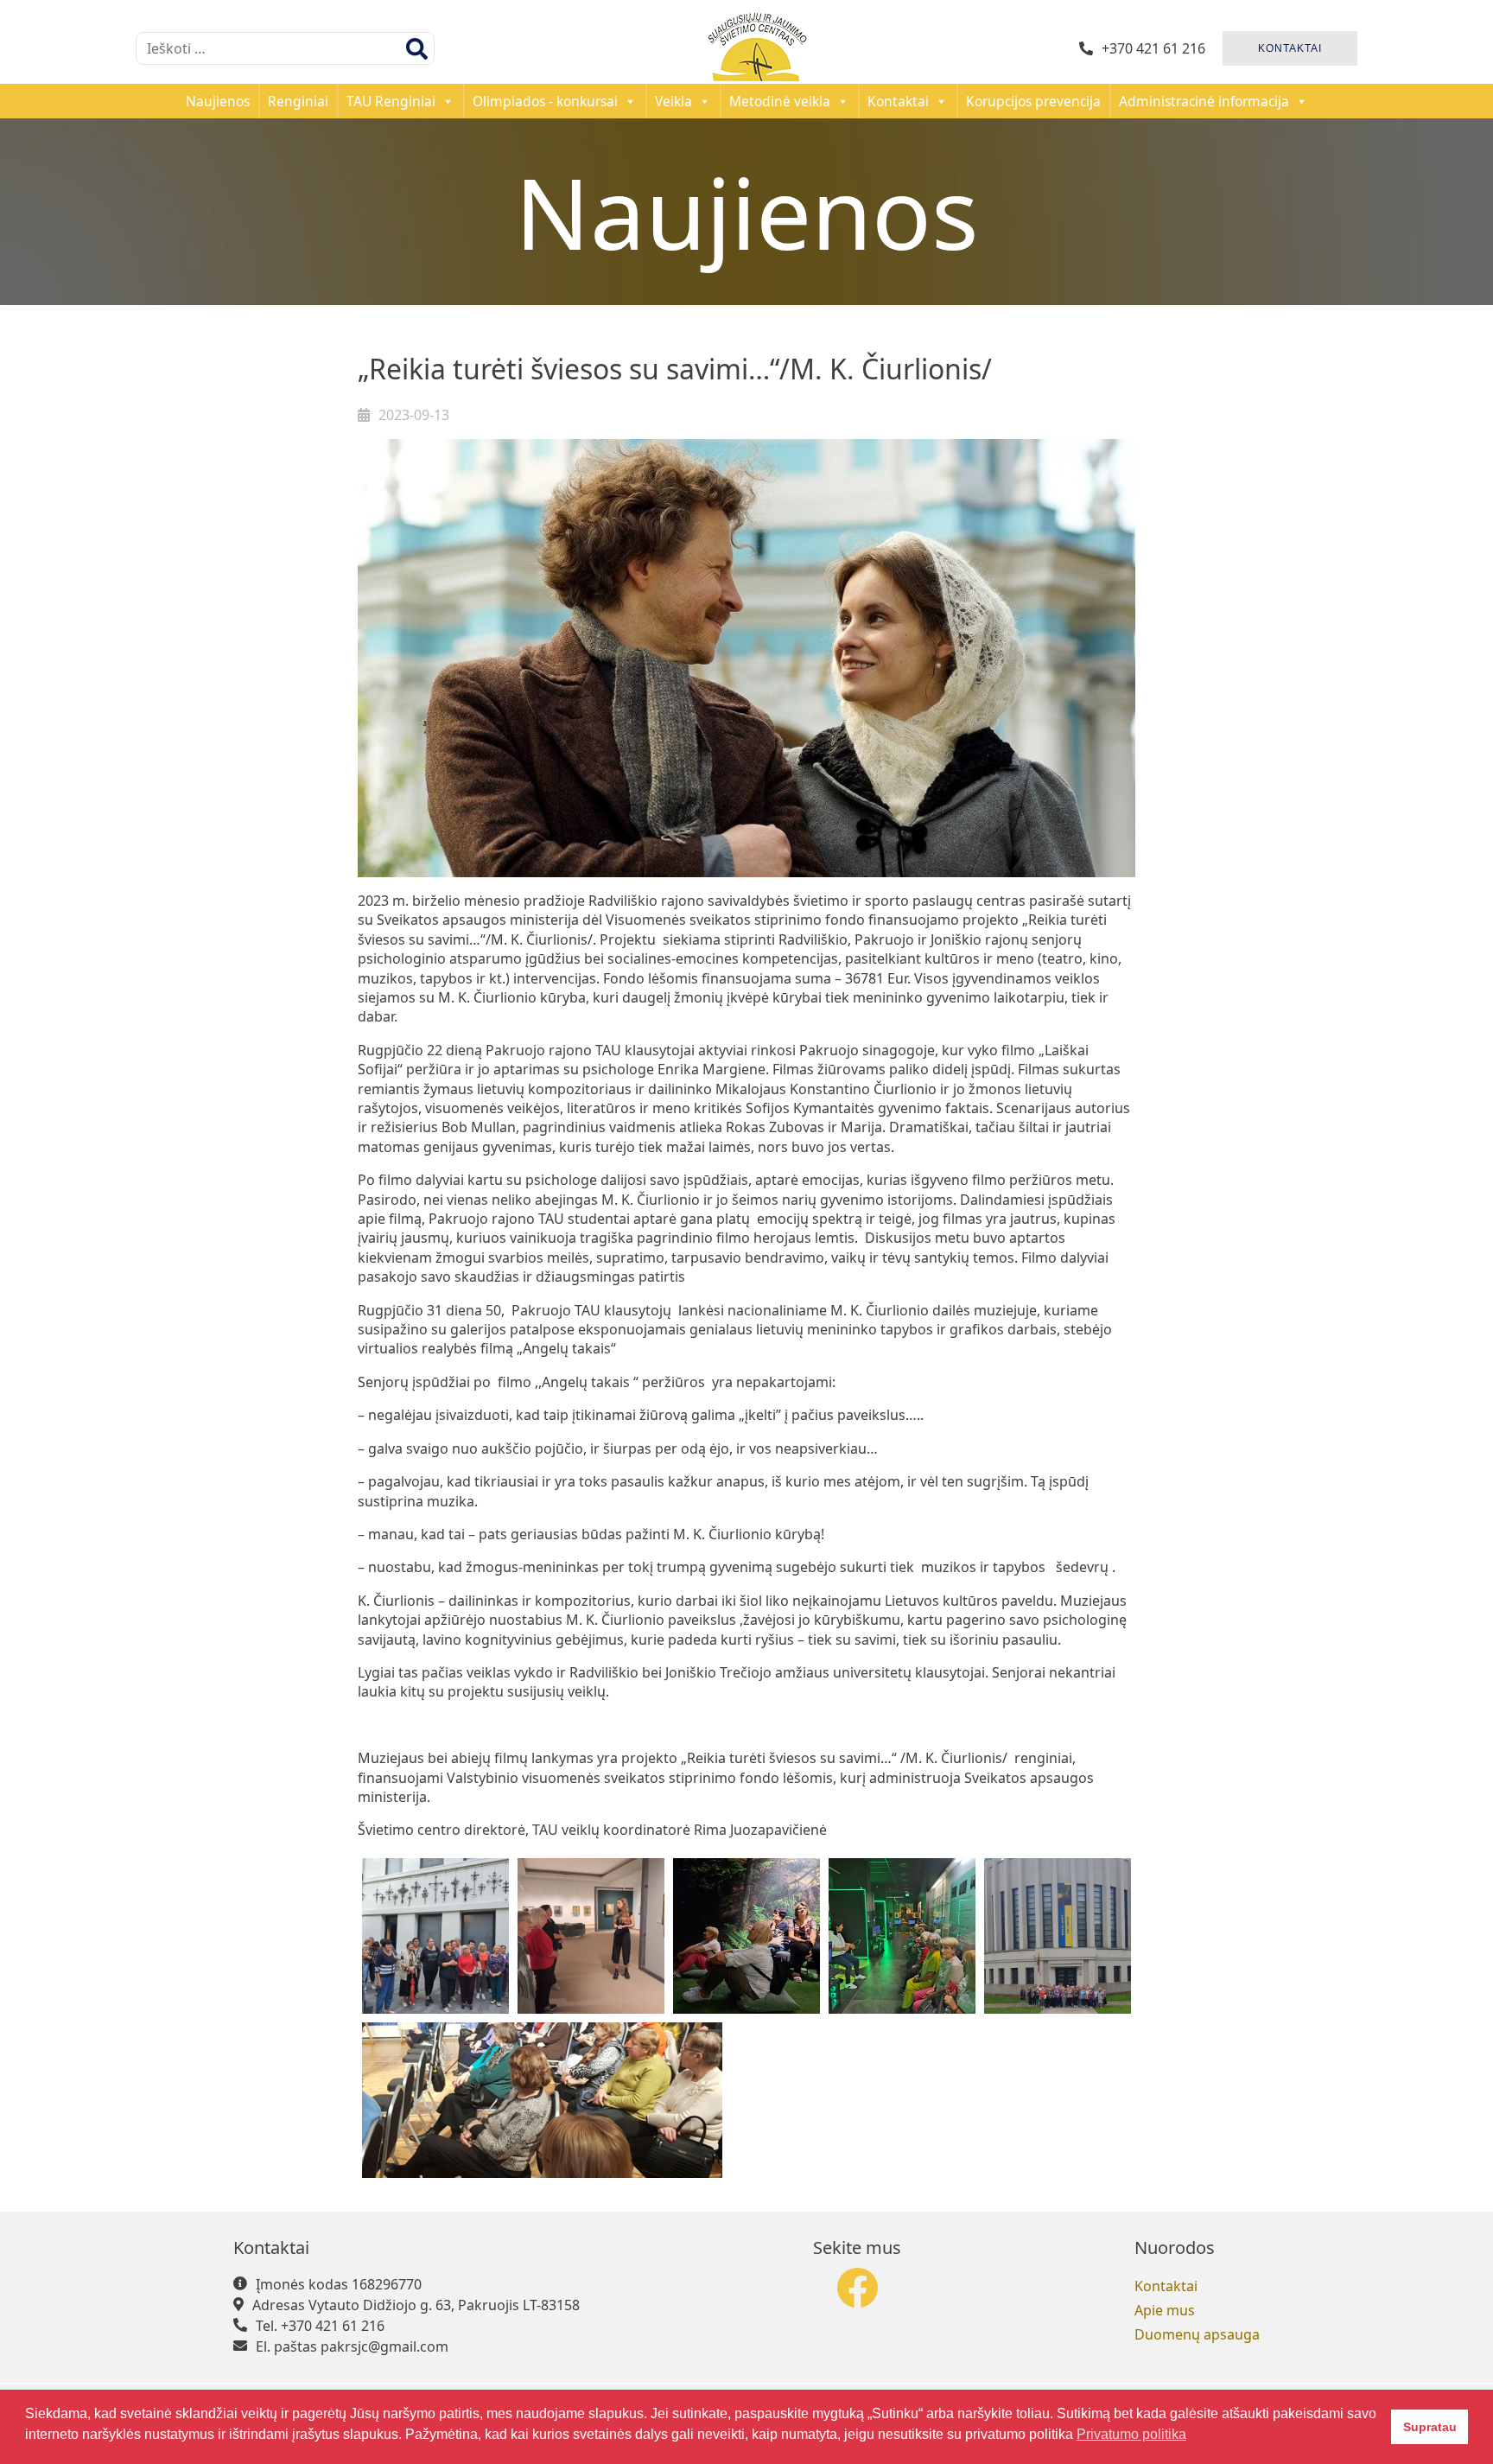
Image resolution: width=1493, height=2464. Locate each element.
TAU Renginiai (391, 101)
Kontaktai (898, 101)
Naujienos (218, 101)
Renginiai (298, 101)
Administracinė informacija (1204, 101)
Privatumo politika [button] (1131, 2434)
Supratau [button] (1430, 2427)
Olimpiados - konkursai (545, 101)
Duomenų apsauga (1197, 2334)
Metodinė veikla (780, 101)
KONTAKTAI (1290, 48)
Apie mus (1165, 2310)
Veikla (673, 101)
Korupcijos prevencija (1033, 101)
